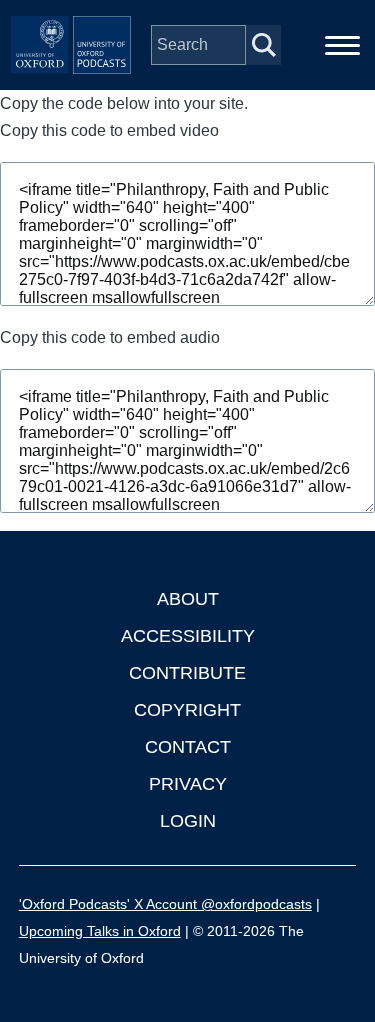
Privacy (188, 784)
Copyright (187, 710)
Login (188, 821)
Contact (188, 747)
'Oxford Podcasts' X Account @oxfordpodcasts (165, 904)
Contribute (187, 673)
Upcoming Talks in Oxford (100, 931)
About (188, 599)
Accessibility (188, 636)
